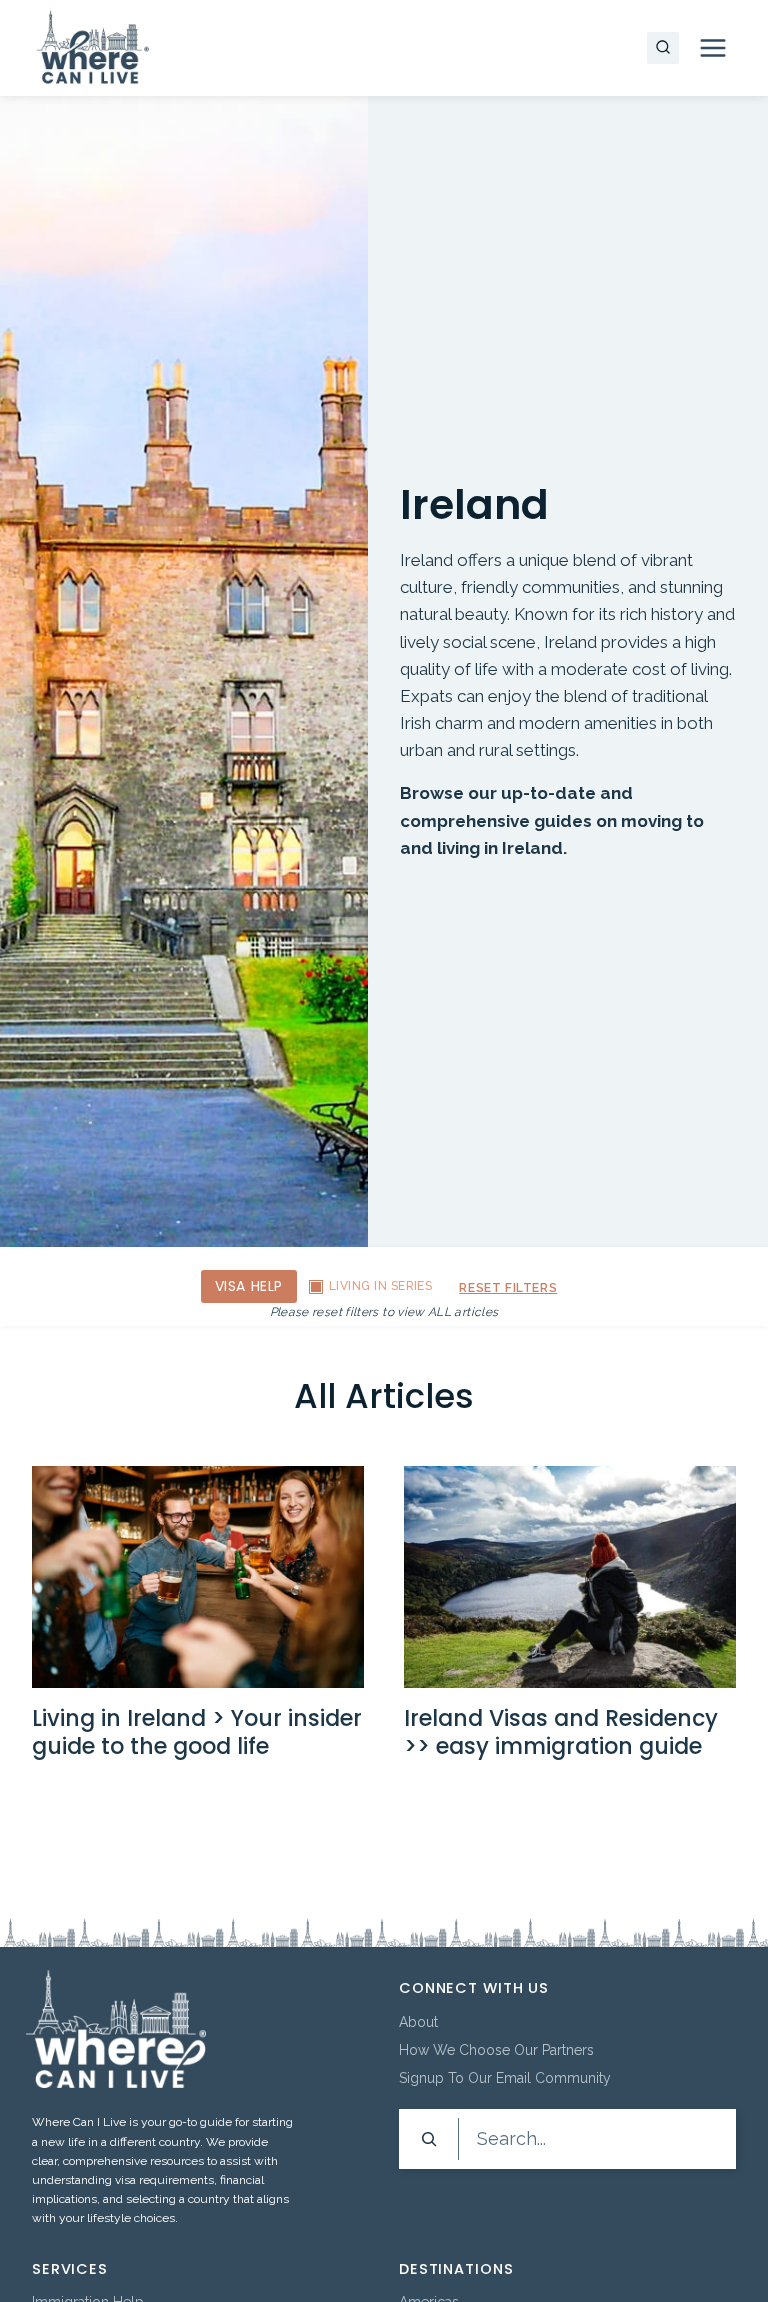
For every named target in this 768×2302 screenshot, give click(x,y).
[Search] (429, 2139)
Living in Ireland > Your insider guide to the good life (197, 1733)
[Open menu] (712, 47)
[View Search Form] (663, 48)
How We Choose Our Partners (496, 2050)
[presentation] (198, 1576)
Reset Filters (508, 1288)
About (418, 2022)
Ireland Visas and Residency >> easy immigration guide (561, 1733)
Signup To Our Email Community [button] (505, 2078)
